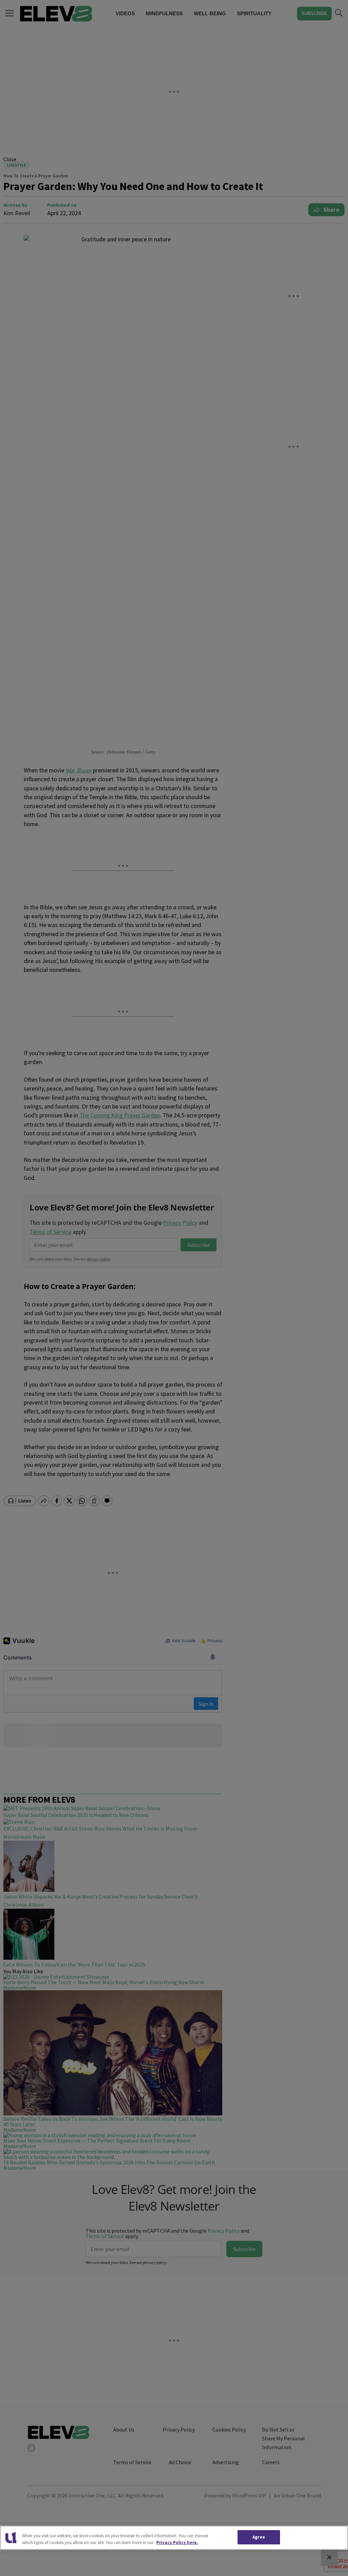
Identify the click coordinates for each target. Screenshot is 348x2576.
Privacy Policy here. (177, 2543)
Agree (259, 2537)
